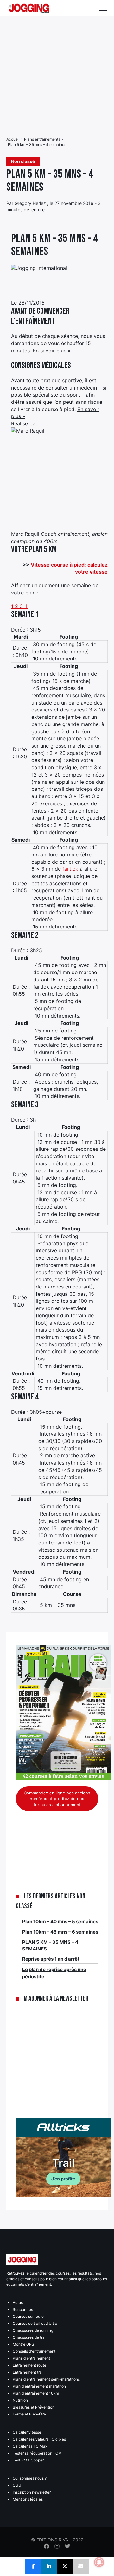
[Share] (33, 2566)
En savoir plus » (52, 351)
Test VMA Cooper (28, 2460)
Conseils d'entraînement (34, 2351)
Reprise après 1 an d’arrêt (51, 1959)
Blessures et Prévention (34, 2407)
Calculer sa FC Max (30, 2446)
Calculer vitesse (27, 2432)
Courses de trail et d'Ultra (35, 2323)
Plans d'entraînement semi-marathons (46, 2379)
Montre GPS (23, 2344)
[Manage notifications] (99, 2562)
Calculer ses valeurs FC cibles (39, 2439)
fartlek (70, 869)
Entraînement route (29, 2365)
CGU (17, 2485)
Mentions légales (28, 2499)
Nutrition (20, 2400)
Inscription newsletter (32, 2492)
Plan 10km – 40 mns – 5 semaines (60, 1921)
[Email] (81, 2566)
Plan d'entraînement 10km (36, 2393)
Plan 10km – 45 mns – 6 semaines (60, 1932)
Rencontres (23, 2309)
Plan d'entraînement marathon (39, 2386)
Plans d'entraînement (31, 2358)
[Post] (65, 2566)
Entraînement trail (28, 2372)
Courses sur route (28, 2316)
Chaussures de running (33, 2330)
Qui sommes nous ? (30, 2478)
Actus (18, 2302)
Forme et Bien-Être (29, 2414)
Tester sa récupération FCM (37, 2453)
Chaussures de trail (30, 2337)
